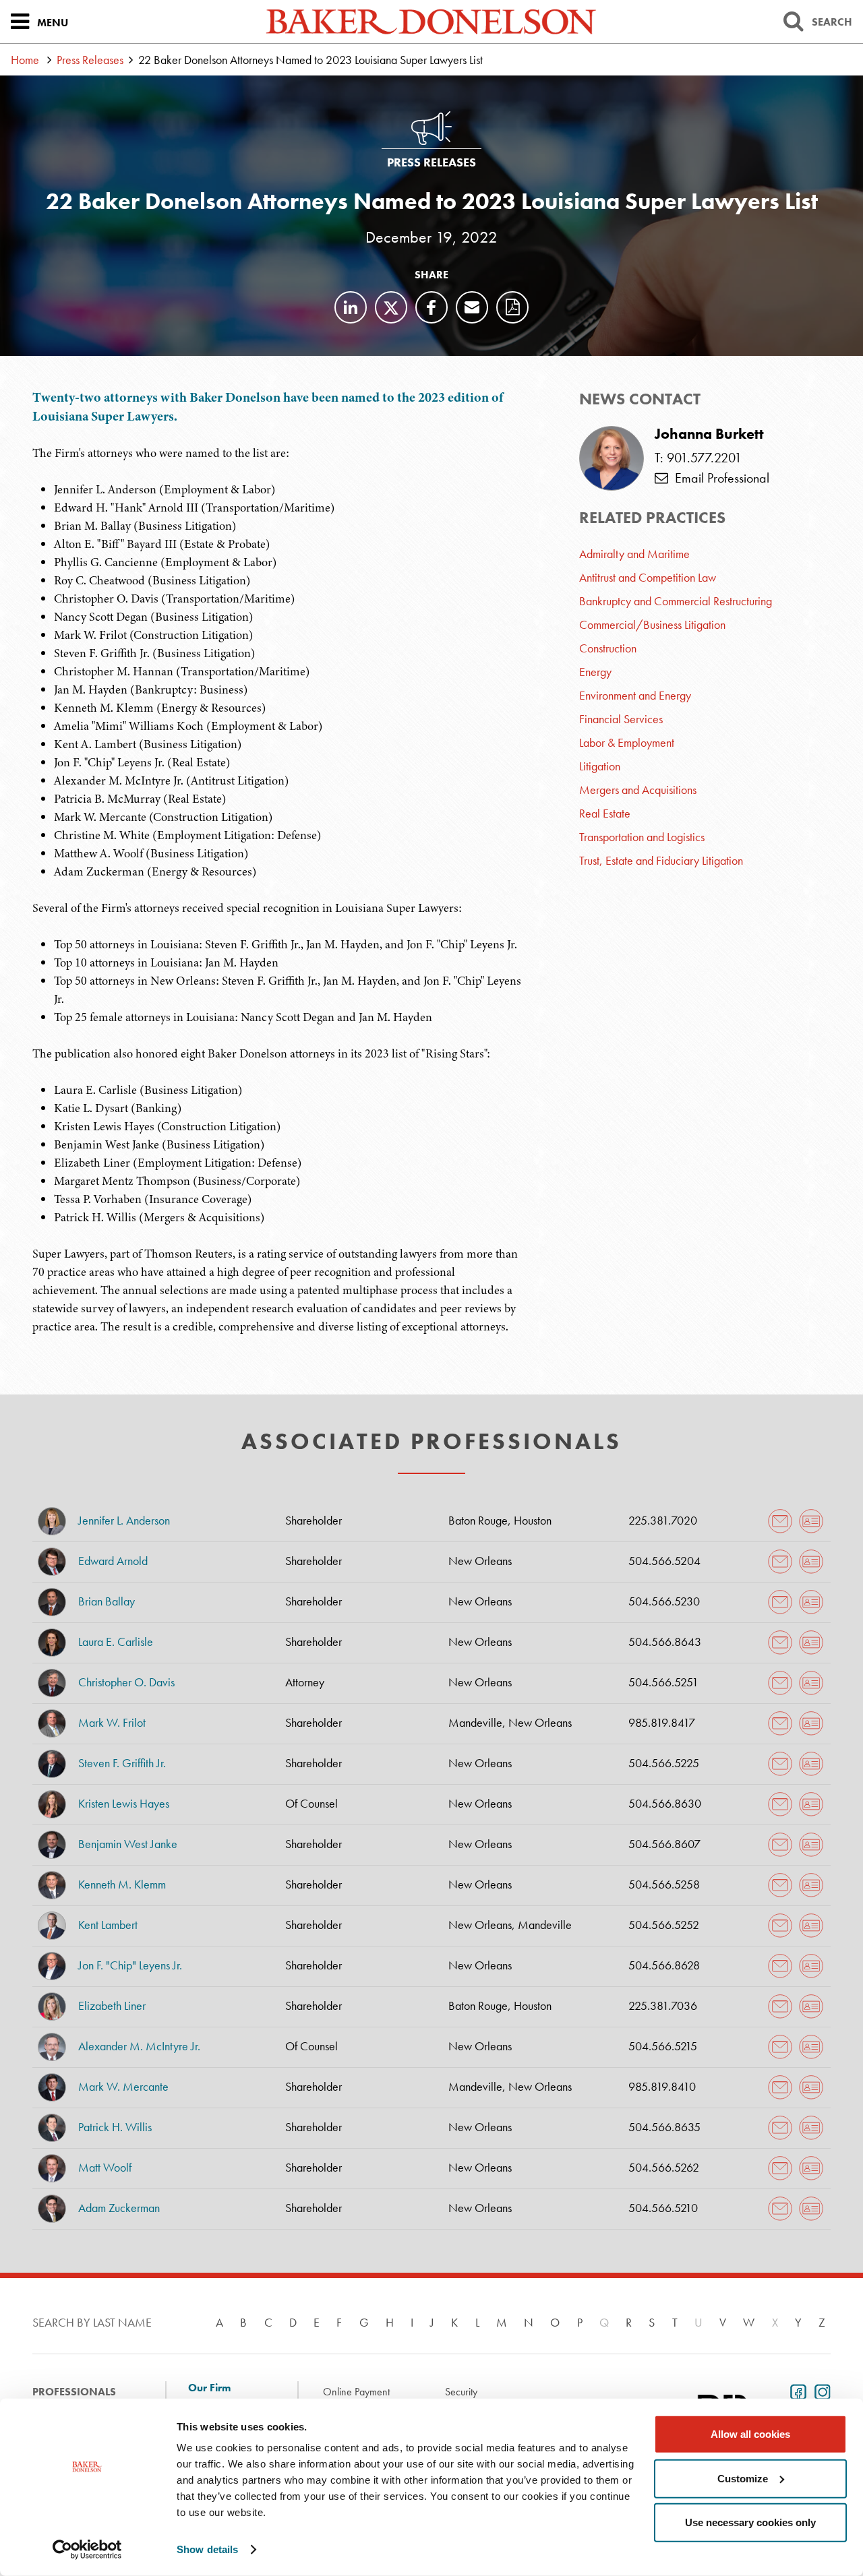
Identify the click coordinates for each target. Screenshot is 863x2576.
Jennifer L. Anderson (124, 1520)
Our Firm (209, 2388)
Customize (743, 2478)
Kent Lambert (108, 1925)
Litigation (600, 766)
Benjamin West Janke (128, 1844)
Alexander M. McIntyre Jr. (139, 2046)
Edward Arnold (113, 1561)
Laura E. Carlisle (116, 1642)
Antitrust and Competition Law (648, 577)
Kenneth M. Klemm (122, 1884)
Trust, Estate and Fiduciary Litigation (661, 860)
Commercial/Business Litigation (652, 624)
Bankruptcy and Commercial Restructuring (676, 601)
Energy (595, 672)
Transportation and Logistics (642, 837)
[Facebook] (431, 307)
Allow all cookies (750, 2434)
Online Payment (356, 2392)
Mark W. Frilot (112, 1722)
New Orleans (480, 1561)
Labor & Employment (627, 742)
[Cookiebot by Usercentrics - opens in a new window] (87, 2550)
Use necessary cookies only (750, 2522)
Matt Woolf (105, 2167)
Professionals (74, 2392)
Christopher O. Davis (126, 1682)
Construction (608, 648)
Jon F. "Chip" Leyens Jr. (130, 1965)
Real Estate (605, 813)
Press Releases (90, 60)
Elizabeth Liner (112, 2005)
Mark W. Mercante (123, 2086)
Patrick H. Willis (115, 2127)
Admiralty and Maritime (634, 554)
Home (25, 60)
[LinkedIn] (351, 307)
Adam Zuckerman (119, 2208)
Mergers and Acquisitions (638, 790)
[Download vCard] (811, 1521)
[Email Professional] (780, 1521)
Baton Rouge (478, 1520)
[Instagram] (820, 2391)
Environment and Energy (635, 695)
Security (461, 2392)
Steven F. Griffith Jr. (122, 1763)
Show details (207, 2549)
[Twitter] (391, 307)
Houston (533, 1520)
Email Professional (719, 478)
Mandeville (475, 1722)
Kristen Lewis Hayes (124, 1803)
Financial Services (621, 719)
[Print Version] (512, 307)
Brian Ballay (107, 1601)
